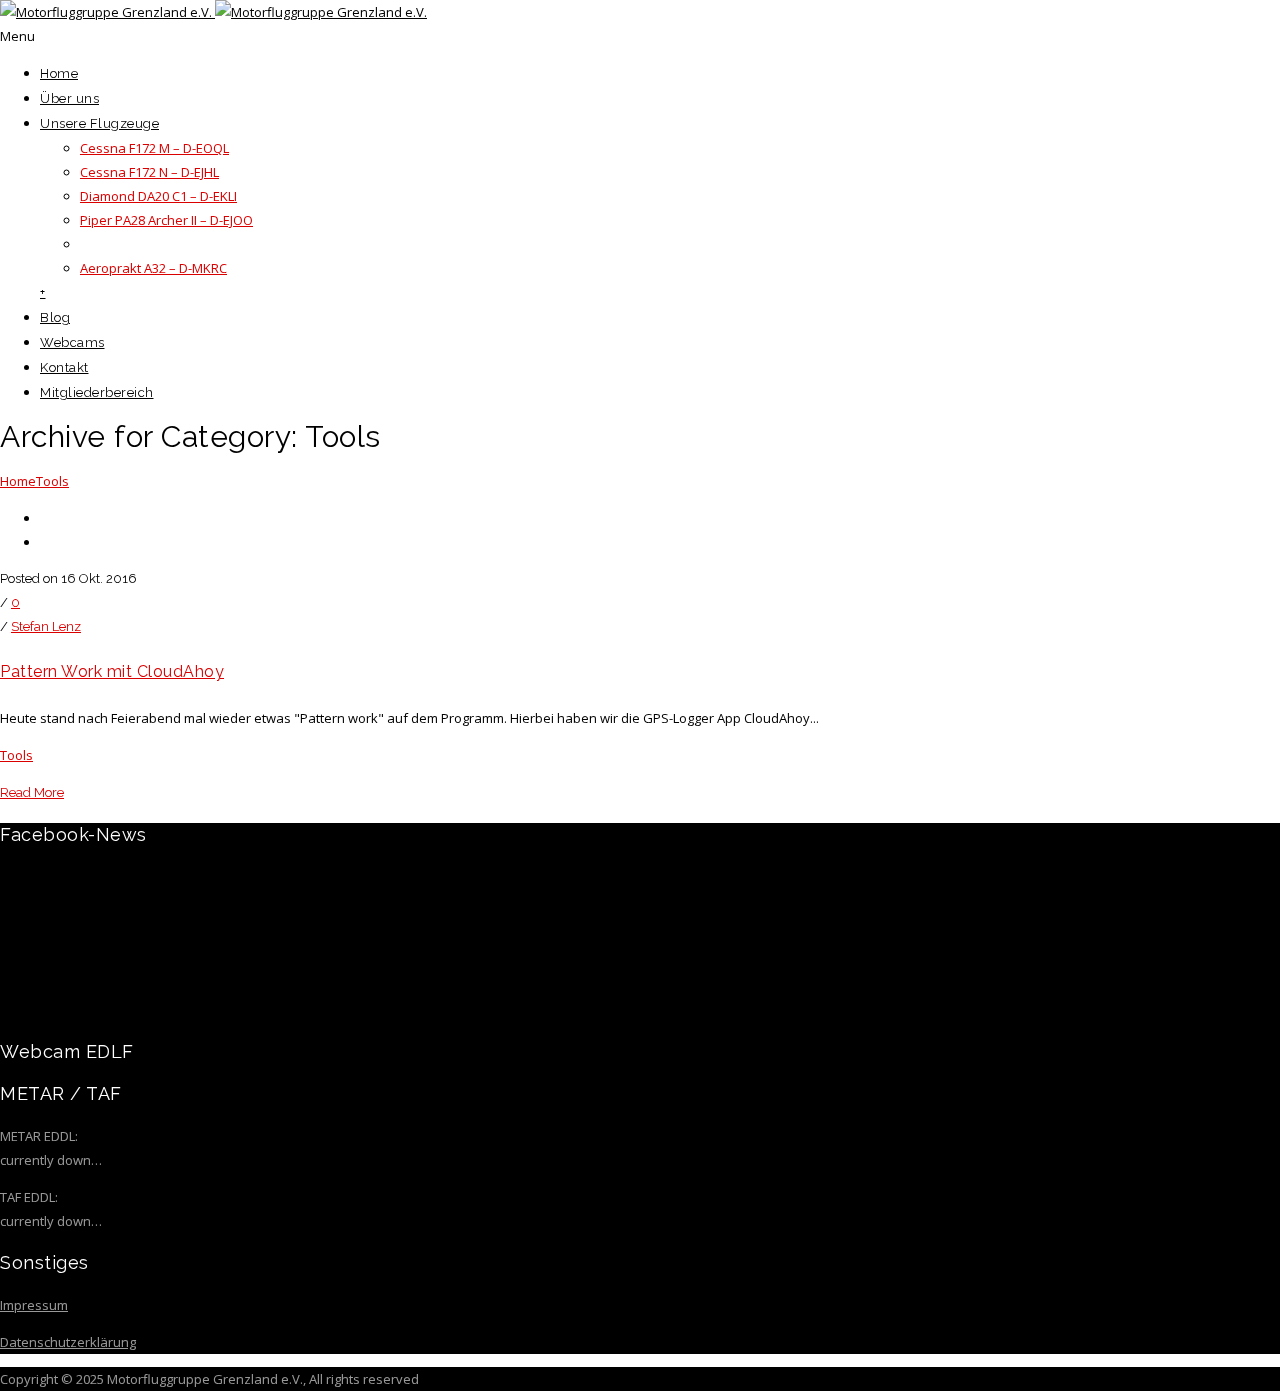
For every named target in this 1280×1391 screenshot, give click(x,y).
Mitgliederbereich (97, 392)
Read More (32, 792)
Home (59, 73)
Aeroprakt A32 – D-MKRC (153, 268)
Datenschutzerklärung (68, 1342)
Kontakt (64, 367)
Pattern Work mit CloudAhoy (112, 671)
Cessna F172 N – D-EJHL (149, 172)
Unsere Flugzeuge (99, 123)
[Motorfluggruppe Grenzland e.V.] (213, 12)
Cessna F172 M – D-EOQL (154, 148)
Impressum (34, 1305)
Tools (52, 481)
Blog (55, 317)
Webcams (72, 342)
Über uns (69, 98)
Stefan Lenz (46, 626)
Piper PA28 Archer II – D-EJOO (166, 220)
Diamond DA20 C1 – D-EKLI (158, 196)
